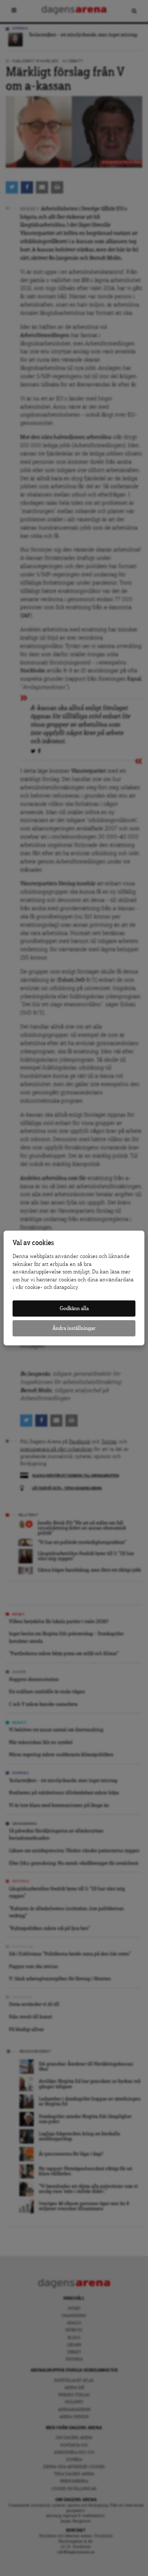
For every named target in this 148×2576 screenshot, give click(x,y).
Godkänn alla (74, 1309)
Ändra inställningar (74, 1328)
